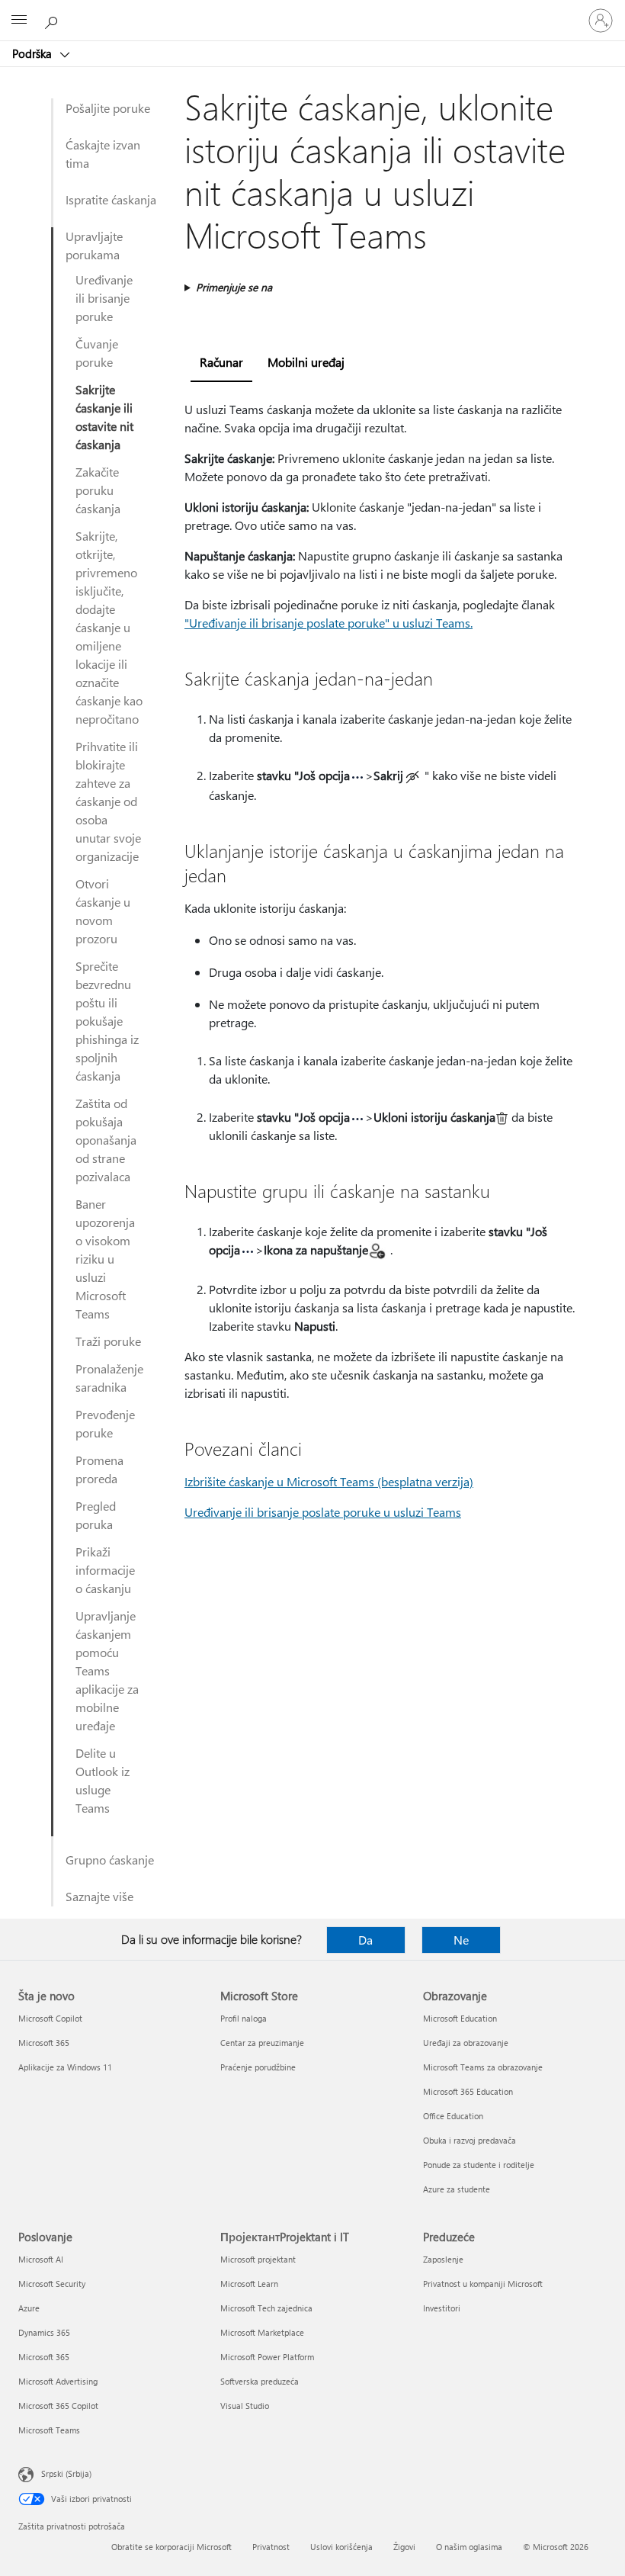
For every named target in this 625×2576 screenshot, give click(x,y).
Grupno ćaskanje (110, 1860)
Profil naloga (244, 2018)
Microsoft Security (52, 2284)
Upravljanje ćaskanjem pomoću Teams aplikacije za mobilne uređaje (107, 1670)
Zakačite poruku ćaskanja (98, 490)
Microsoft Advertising (58, 2381)
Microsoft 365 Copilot (58, 2406)
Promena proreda (99, 1469)
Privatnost (271, 2547)
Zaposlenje (443, 2259)
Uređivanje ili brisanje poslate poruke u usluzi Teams (323, 1512)
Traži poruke (108, 1341)
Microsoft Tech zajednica (266, 2308)
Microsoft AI (41, 2259)
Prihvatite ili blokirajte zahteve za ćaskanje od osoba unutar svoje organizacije (108, 801)
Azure (29, 2308)
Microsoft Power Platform (267, 2357)
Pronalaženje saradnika (109, 1378)
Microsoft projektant (258, 2259)
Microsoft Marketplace (262, 2332)
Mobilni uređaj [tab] (306, 362)
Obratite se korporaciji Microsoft (171, 2547)
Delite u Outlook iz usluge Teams (103, 1780)
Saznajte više (99, 1896)
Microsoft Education (460, 2018)
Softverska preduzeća (260, 2381)
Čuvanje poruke (97, 353)
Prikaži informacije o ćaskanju (105, 1570)
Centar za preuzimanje (262, 2043)
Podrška (34, 53)
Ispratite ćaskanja (111, 199)
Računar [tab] (221, 362)
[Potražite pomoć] (53, 20)
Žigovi (404, 2547)
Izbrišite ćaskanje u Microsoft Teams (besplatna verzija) (329, 1481)
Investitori (442, 2308)
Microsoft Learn (249, 2284)
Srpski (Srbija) (66, 2473)
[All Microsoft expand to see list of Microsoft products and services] (19, 21)
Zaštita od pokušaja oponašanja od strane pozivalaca (106, 1140)
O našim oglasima (469, 2547)
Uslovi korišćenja (341, 2547)
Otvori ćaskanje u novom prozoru (103, 911)
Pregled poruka (96, 1515)
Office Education (453, 2116)
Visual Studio (245, 2406)
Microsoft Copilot (50, 2018)
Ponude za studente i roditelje (479, 2165)
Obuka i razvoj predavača (470, 2140)
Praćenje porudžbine (258, 2067)
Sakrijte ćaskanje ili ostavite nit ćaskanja (104, 417)
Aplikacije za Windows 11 (65, 2067)
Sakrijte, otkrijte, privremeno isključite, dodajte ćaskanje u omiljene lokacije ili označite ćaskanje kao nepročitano (109, 627)
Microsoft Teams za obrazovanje (483, 2067)
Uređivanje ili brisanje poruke (104, 298)
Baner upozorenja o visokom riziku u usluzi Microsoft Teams (105, 1259)
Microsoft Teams (49, 2430)
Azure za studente (457, 2189)
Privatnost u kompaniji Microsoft (483, 2284)
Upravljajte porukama (94, 245)
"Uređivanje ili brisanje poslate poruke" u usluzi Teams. (329, 623)
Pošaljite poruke (108, 108)
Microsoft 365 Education (468, 2091)
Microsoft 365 (44, 2043)
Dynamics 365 (44, 2332)
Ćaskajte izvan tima (103, 154)
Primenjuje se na (234, 287)
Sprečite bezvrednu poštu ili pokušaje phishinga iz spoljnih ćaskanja (107, 1021)
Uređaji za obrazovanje (466, 2043)
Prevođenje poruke (105, 1423)
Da (365, 1940)
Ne (461, 1940)
